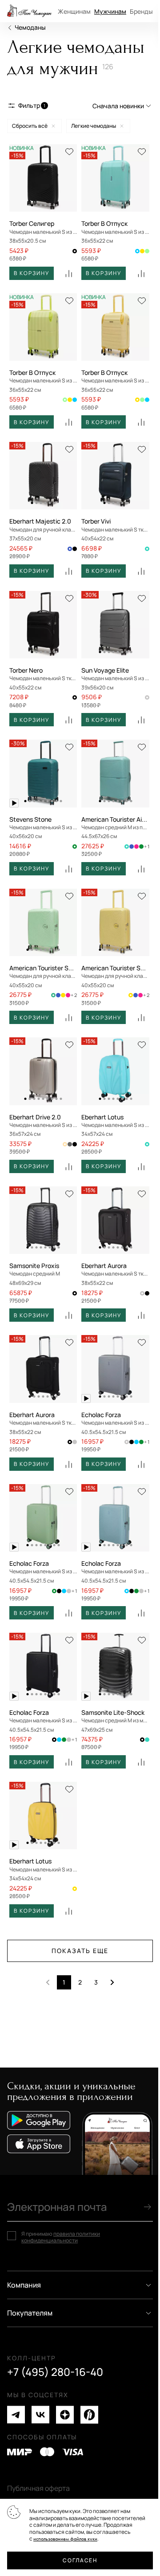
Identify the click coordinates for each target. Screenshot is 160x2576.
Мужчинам (110, 11)
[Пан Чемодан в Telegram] (16, 2415)
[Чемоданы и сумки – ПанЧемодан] (29, 11)
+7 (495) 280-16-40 (55, 2372)
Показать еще (80, 1951)
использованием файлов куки (65, 2539)
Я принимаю (61, 2237)
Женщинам (74, 11)
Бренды (141, 11)
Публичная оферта (38, 2488)
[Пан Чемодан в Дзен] (65, 2415)
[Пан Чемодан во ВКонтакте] (40, 2415)
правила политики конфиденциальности (61, 2237)
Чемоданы (30, 27)
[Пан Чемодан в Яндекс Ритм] (89, 2415)
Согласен (80, 2560)
